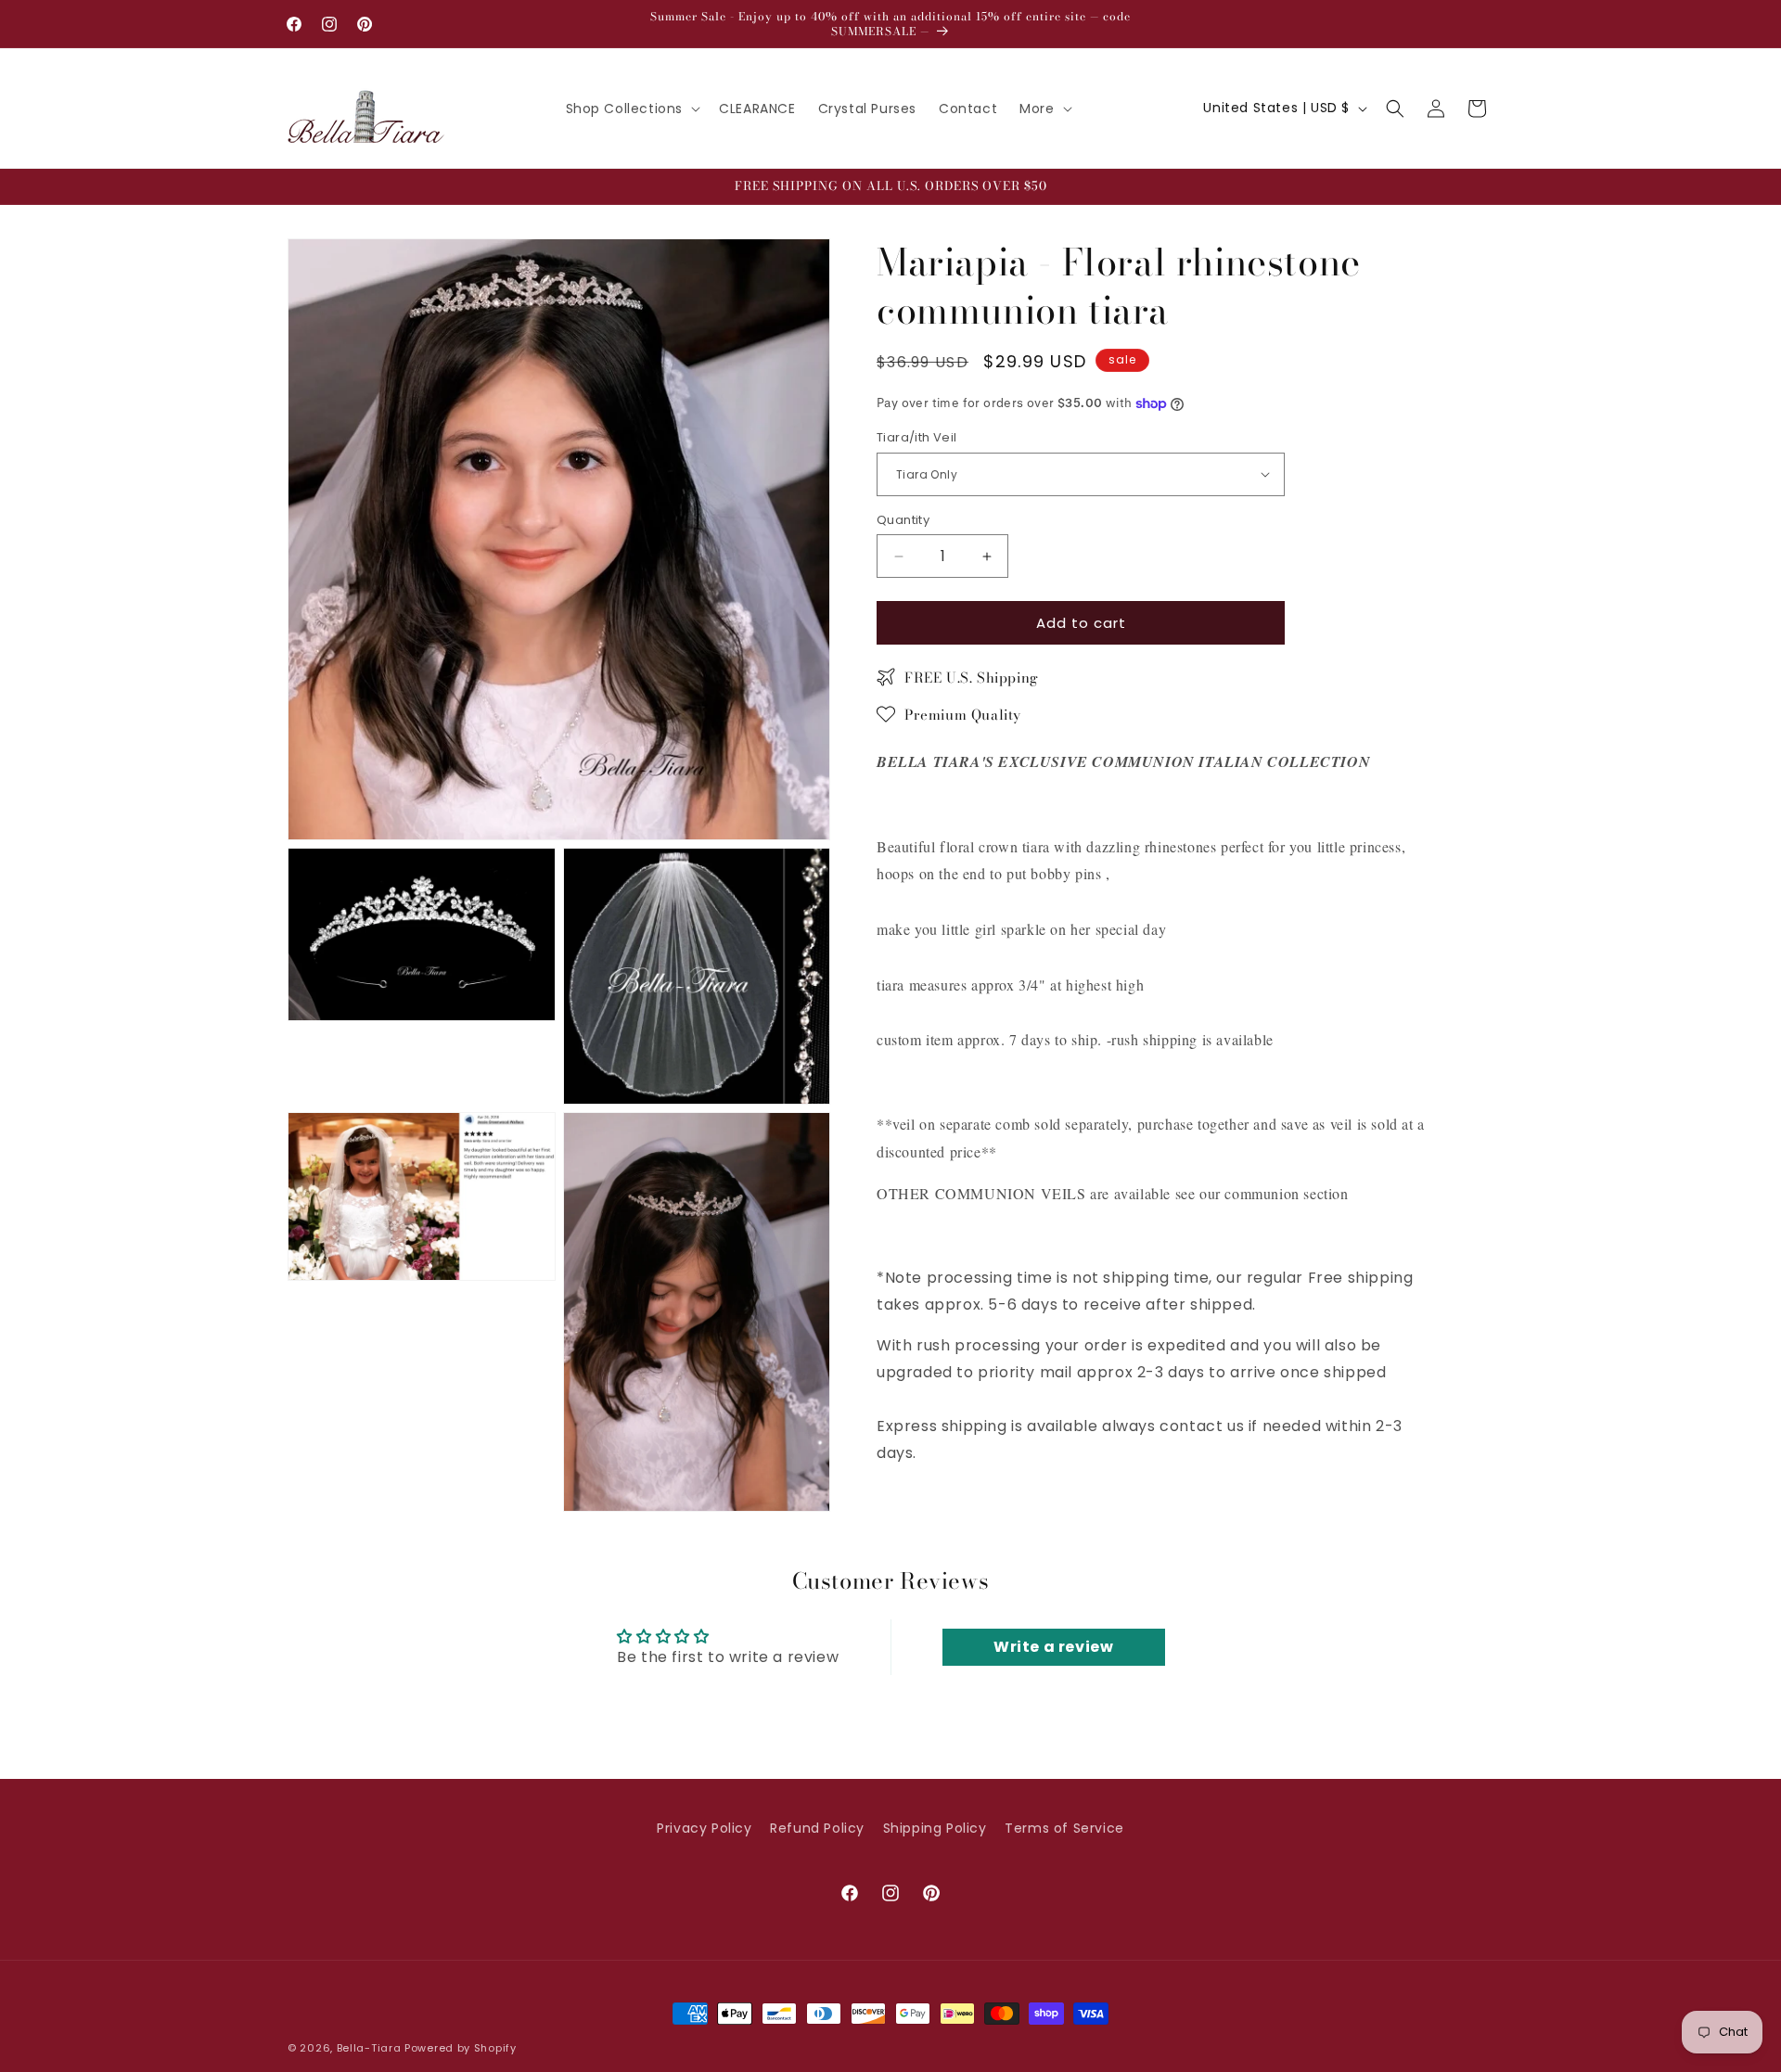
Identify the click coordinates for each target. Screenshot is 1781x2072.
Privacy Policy (704, 1828)
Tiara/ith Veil (917, 437)
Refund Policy (817, 1828)
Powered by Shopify (461, 2048)
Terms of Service (1064, 1828)
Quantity (903, 520)
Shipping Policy (935, 1828)
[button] (632, 109)
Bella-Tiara (369, 2048)
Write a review (1053, 1647)
